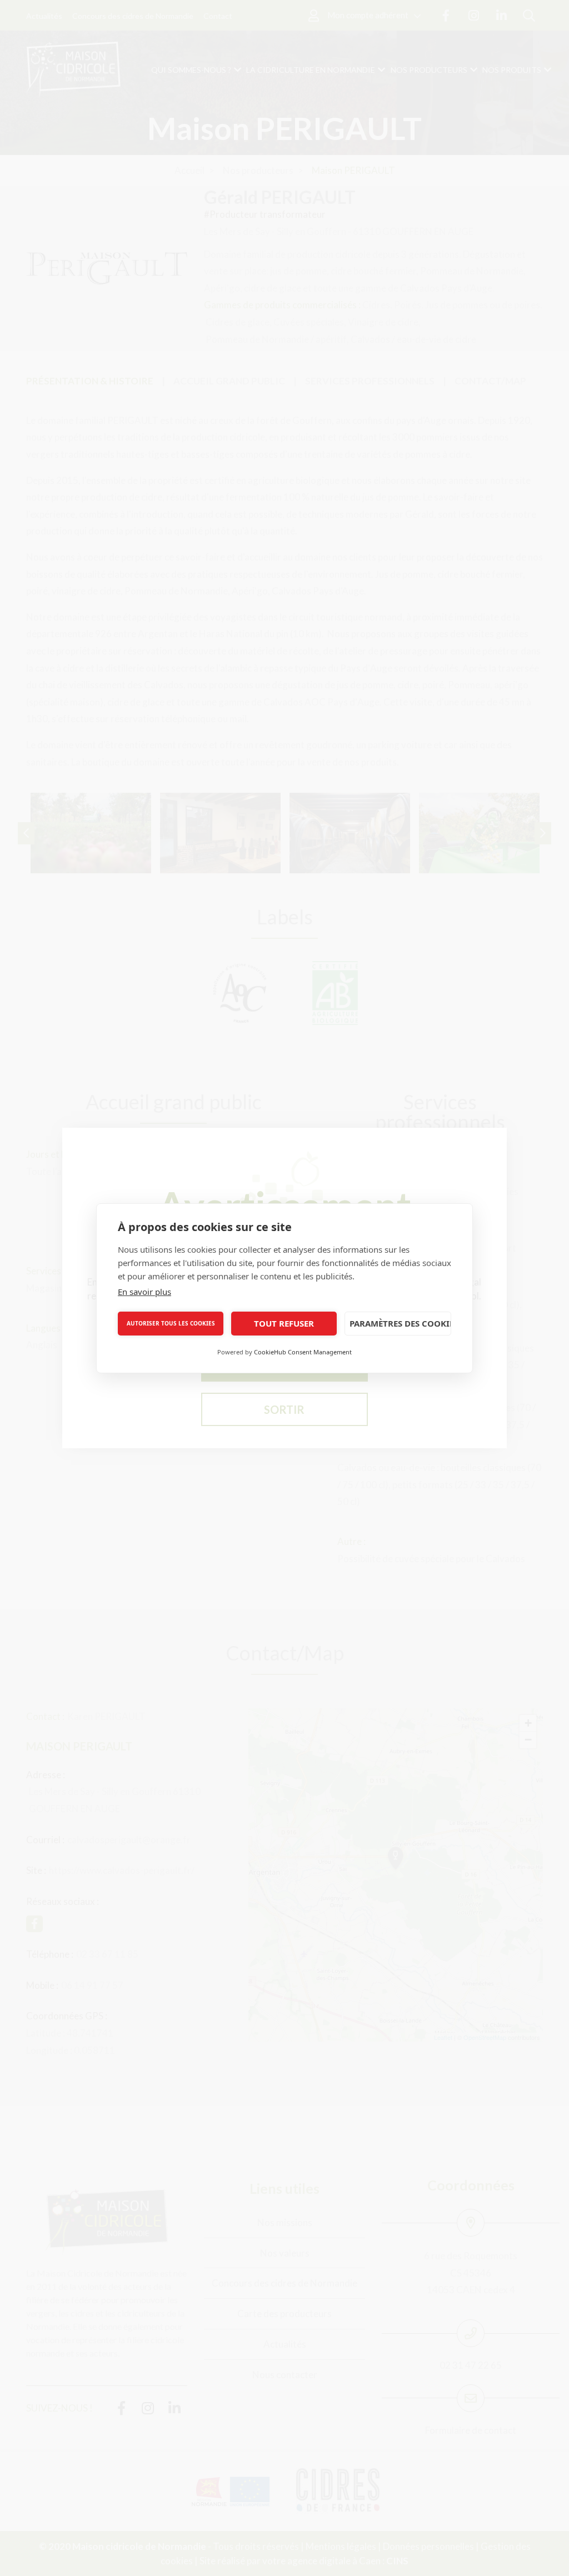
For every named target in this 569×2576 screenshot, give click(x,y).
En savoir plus (144, 1292)
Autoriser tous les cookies (171, 1323)
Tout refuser (284, 1323)
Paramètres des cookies (400, 1323)
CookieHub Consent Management (303, 1352)
